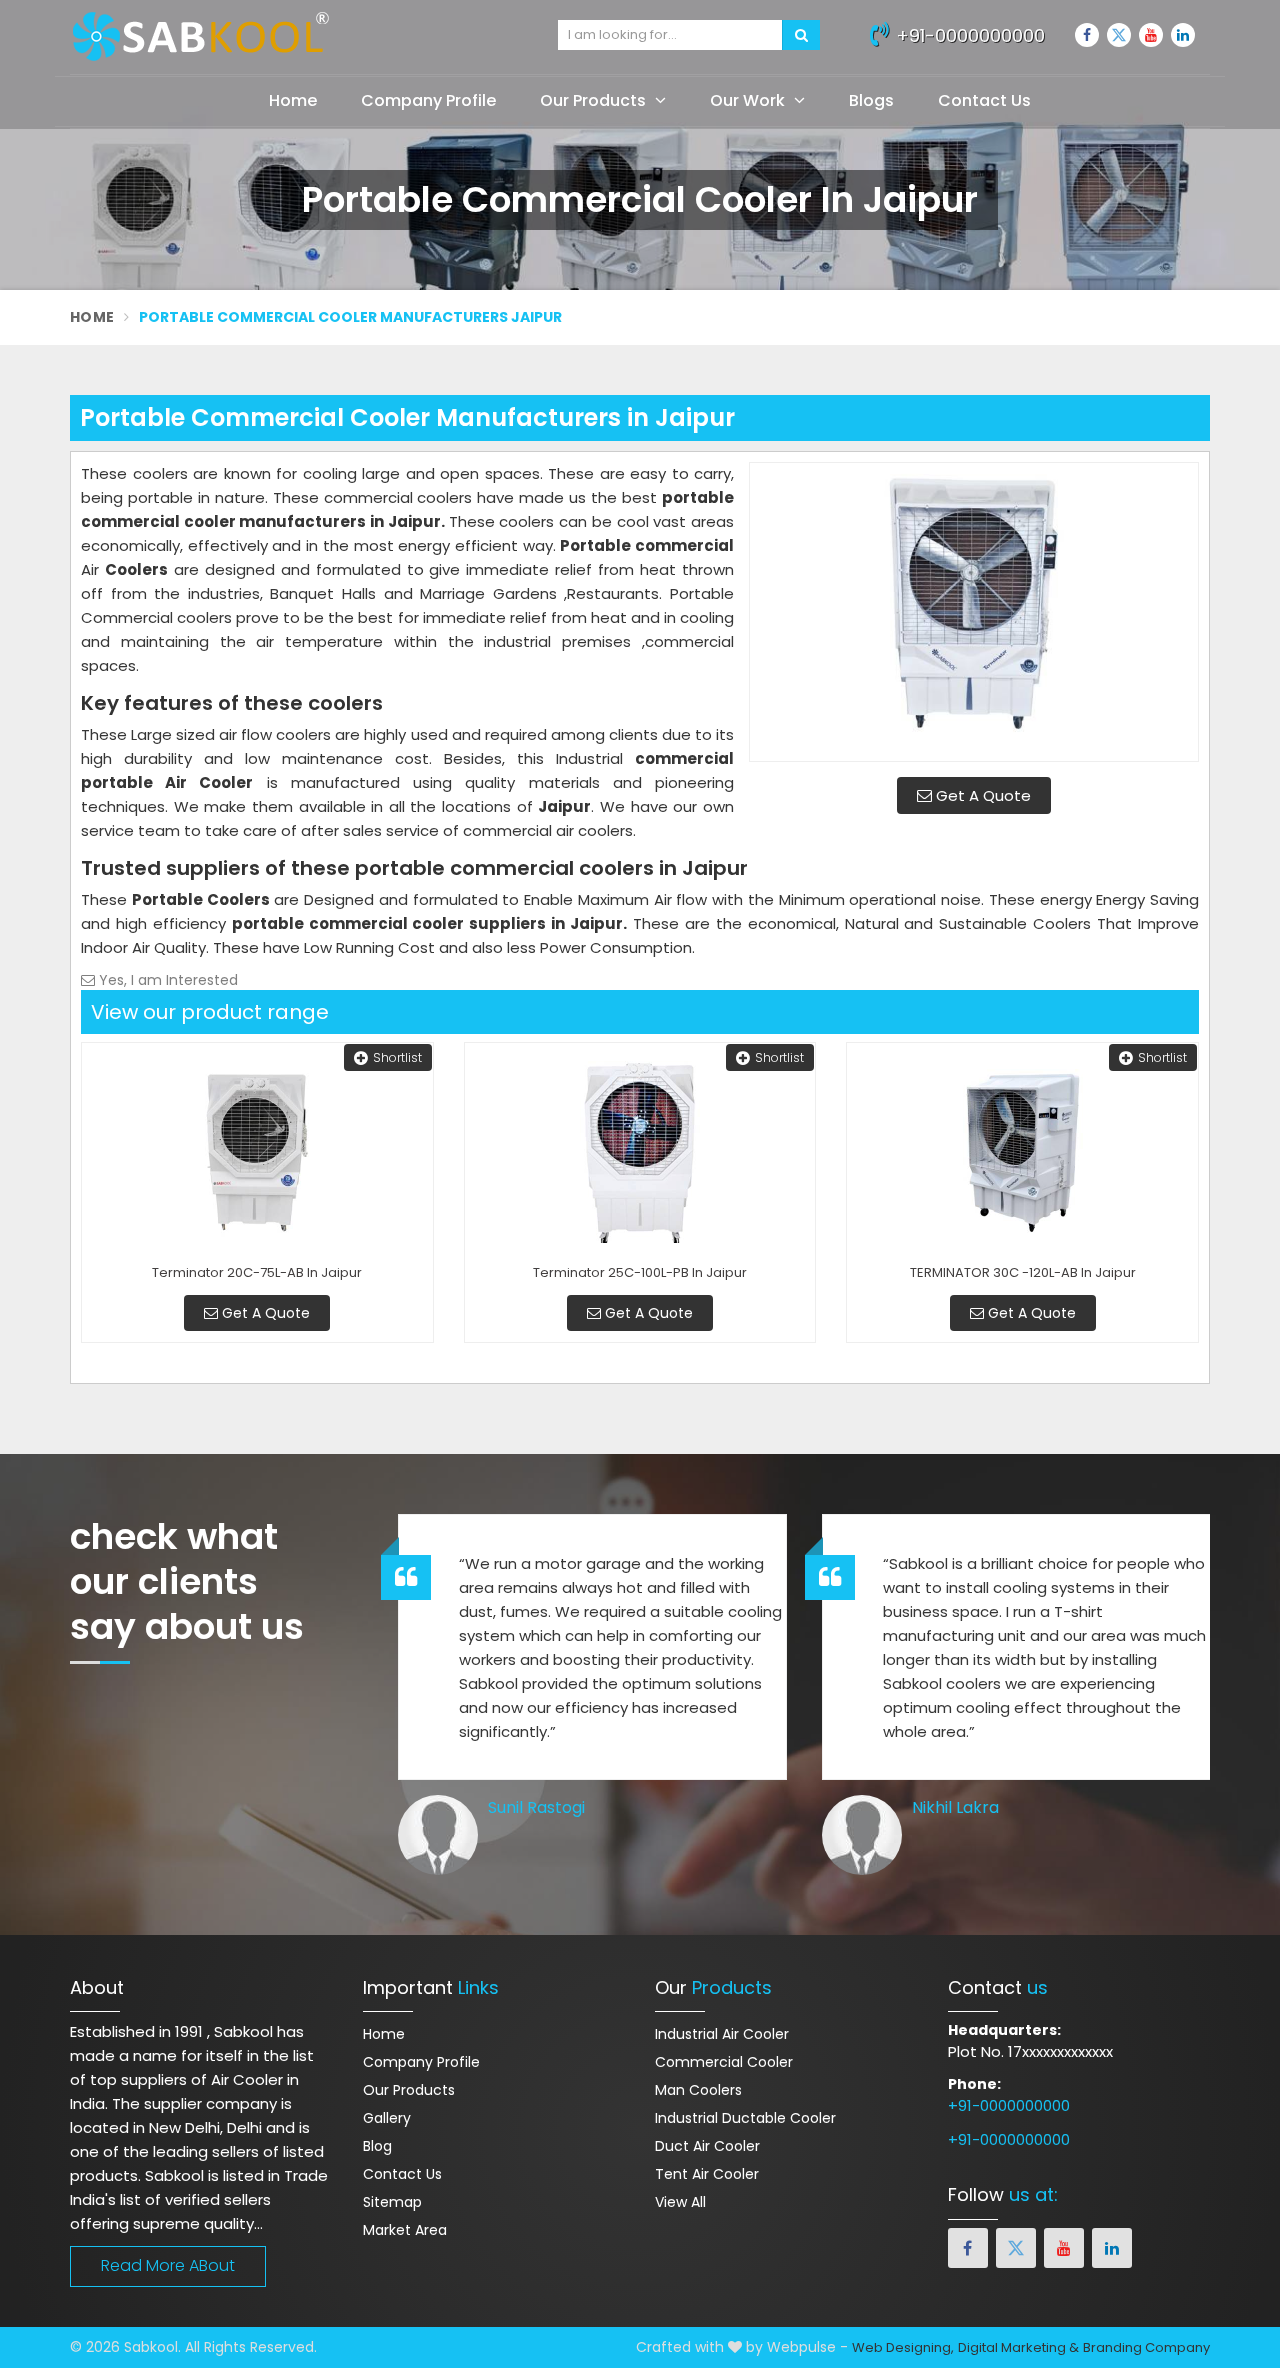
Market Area (405, 2230)
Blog (377, 2146)
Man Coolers (698, 2090)
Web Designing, (903, 2347)
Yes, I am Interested (166, 980)
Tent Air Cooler (707, 2174)
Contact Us (984, 100)
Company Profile (428, 100)
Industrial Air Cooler (722, 2034)
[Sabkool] (299, 37)
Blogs (871, 100)
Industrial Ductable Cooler (745, 2118)
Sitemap (392, 2202)
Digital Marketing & (1018, 2347)
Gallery (387, 2118)
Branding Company (1146, 2347)
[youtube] (1151, 35)
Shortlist (397, 1057)
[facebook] (1087, 35)
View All (680, 2202)
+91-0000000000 (968, 35)
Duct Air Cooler (707, 2146)
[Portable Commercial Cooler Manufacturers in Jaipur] (974, 612)
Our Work (749, 100)
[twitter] (1119, 35)
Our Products (595, 100)
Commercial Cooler (724, 2062)
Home (293, 100)
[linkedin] (1183, 35)
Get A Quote (981, 795)
